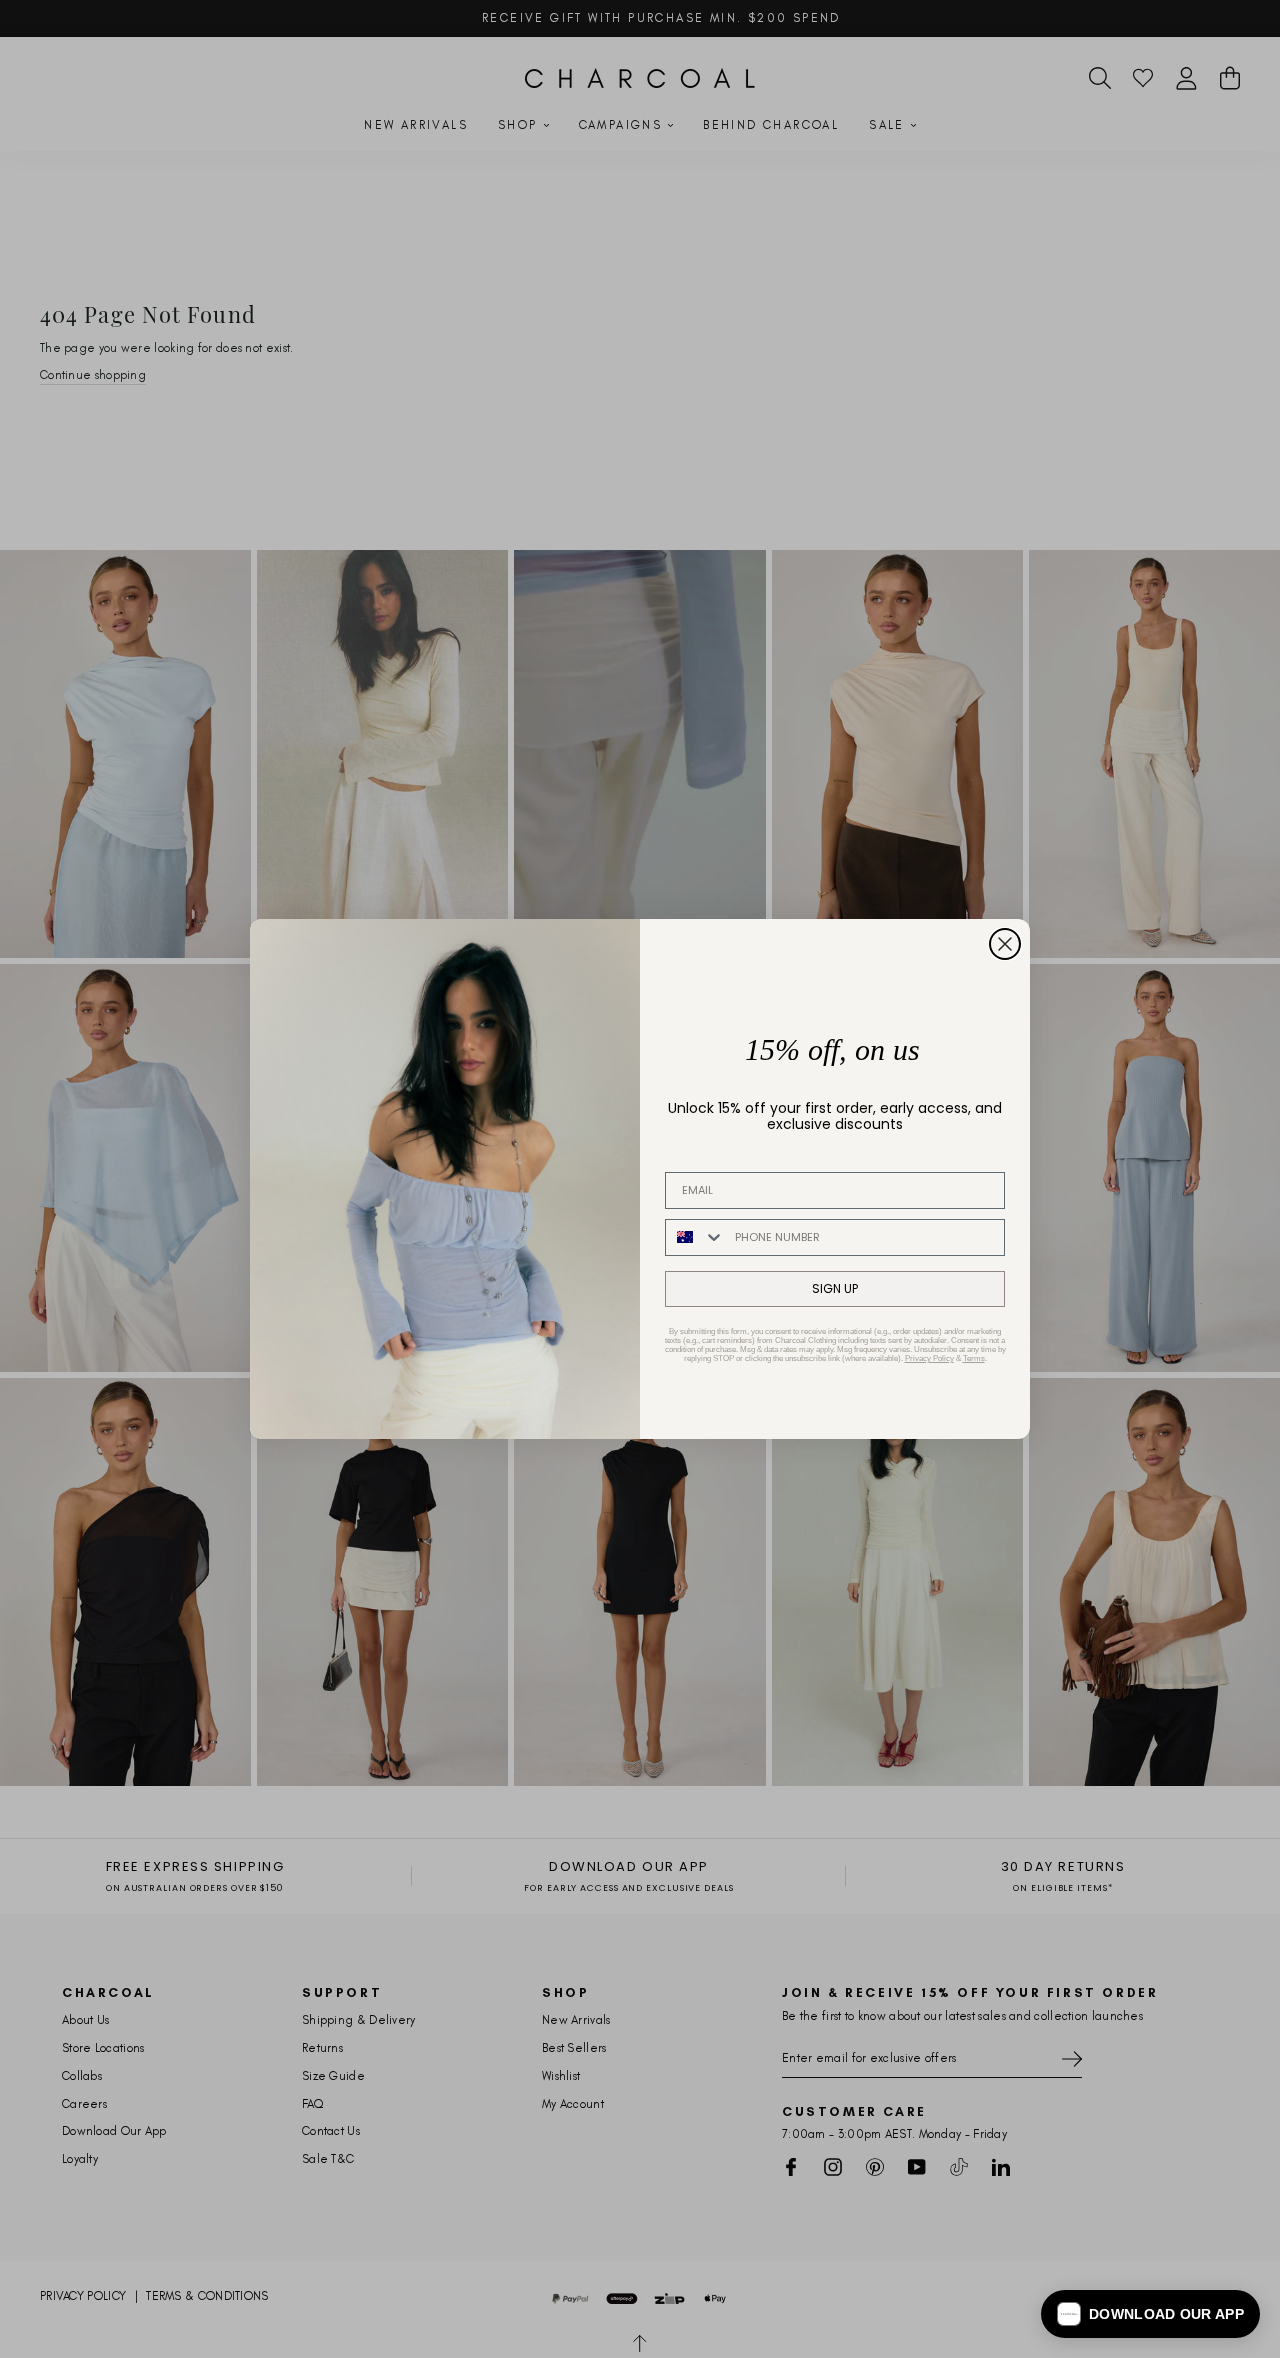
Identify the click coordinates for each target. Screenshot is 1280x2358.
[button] (1150, 2314)
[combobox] (695, 1237)
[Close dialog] (1005, 944)
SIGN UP (835, 1288)
